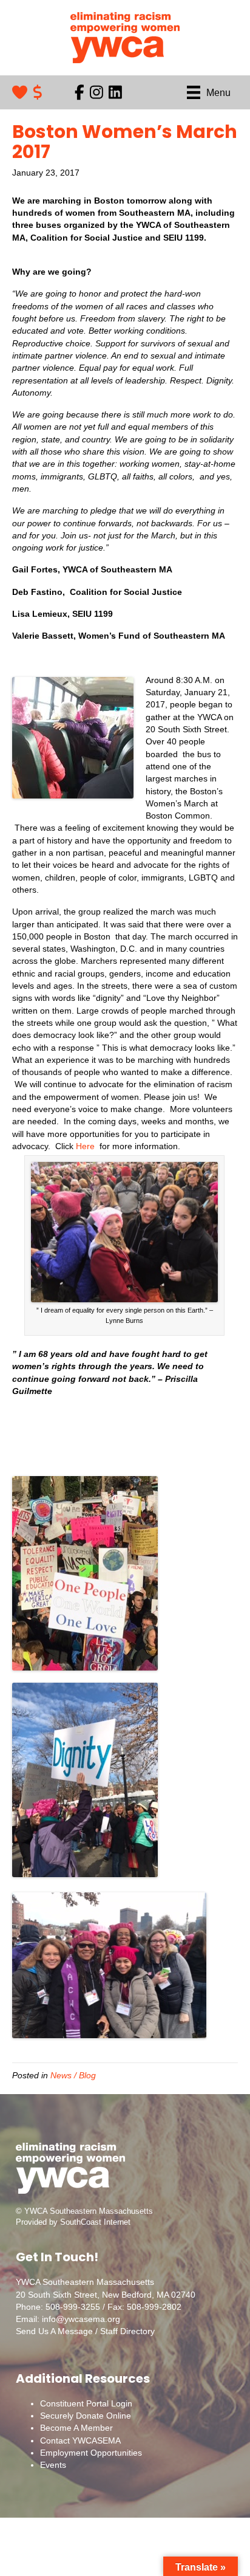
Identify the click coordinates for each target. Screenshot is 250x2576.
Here (85, 1146)
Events (53, 2465)
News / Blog (73, 2075)
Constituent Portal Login (86, 2403)
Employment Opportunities (91, 2453)
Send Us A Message (54, 2331)
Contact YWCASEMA (80, 2440)
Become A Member (76, 2428)
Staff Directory (127, 2331)
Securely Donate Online (86, 2416)
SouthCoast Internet (95, 2222)
